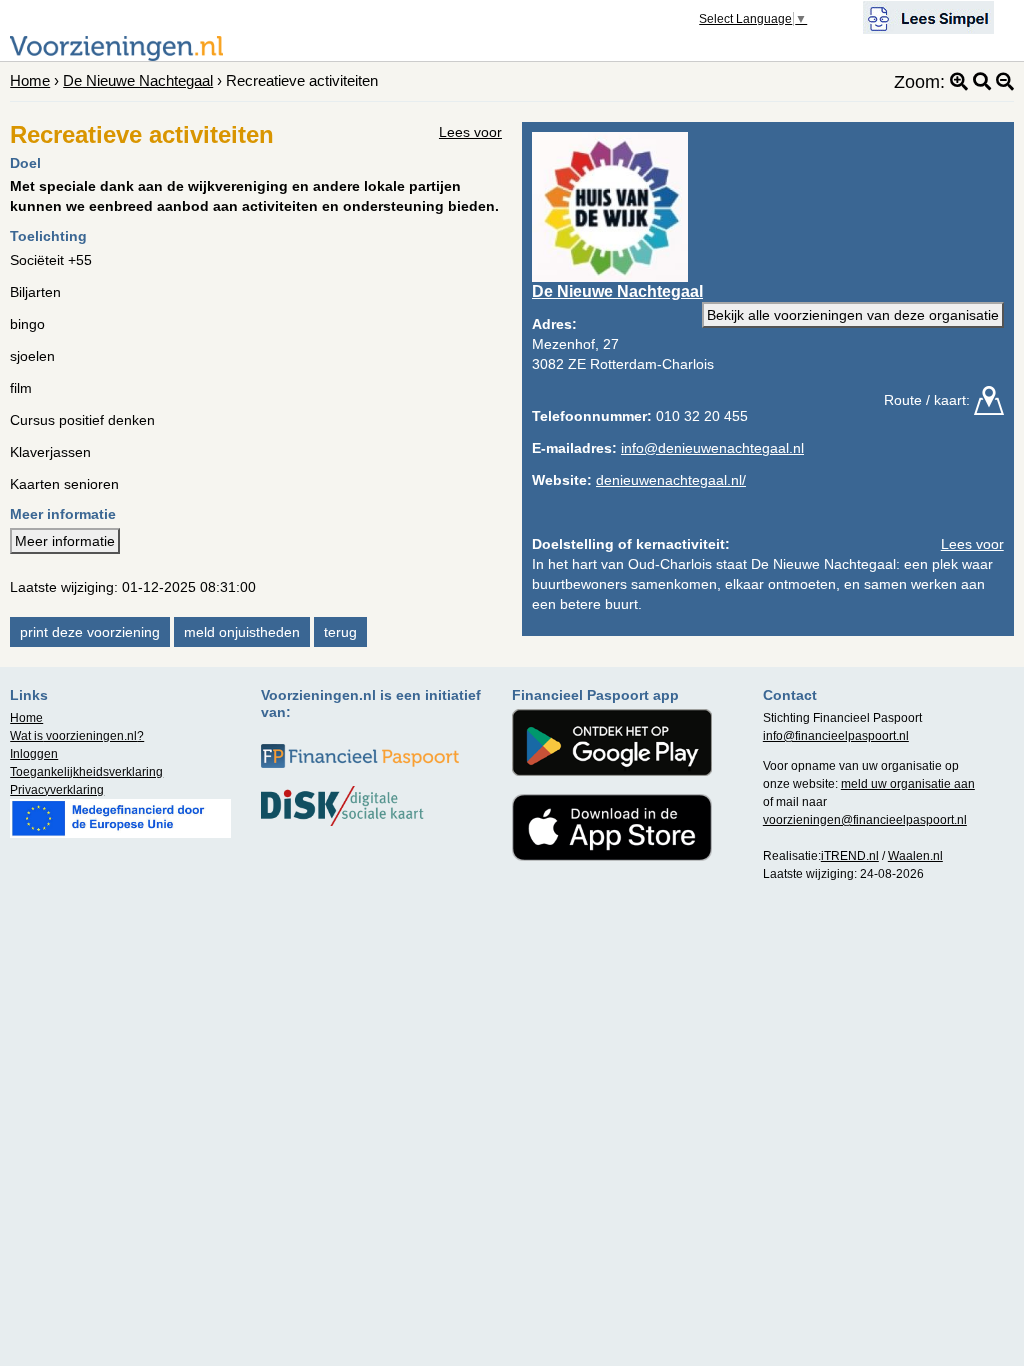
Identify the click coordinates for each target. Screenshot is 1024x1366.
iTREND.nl (850, 856)
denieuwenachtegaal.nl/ (671, 480)
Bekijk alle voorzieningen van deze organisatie (853, 315)
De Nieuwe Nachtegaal (138, 80)
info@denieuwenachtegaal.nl (712, 448)
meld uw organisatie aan (908, 784)
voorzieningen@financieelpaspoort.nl (865, 820)
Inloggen (34, 754)
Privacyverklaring (57, 790)
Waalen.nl (915, 856)
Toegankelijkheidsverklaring (86, 772)
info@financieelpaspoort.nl (836, 736)
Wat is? (77, 736)
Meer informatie (65, 541)
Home (30, 80)
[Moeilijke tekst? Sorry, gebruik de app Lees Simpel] (928, 16)
